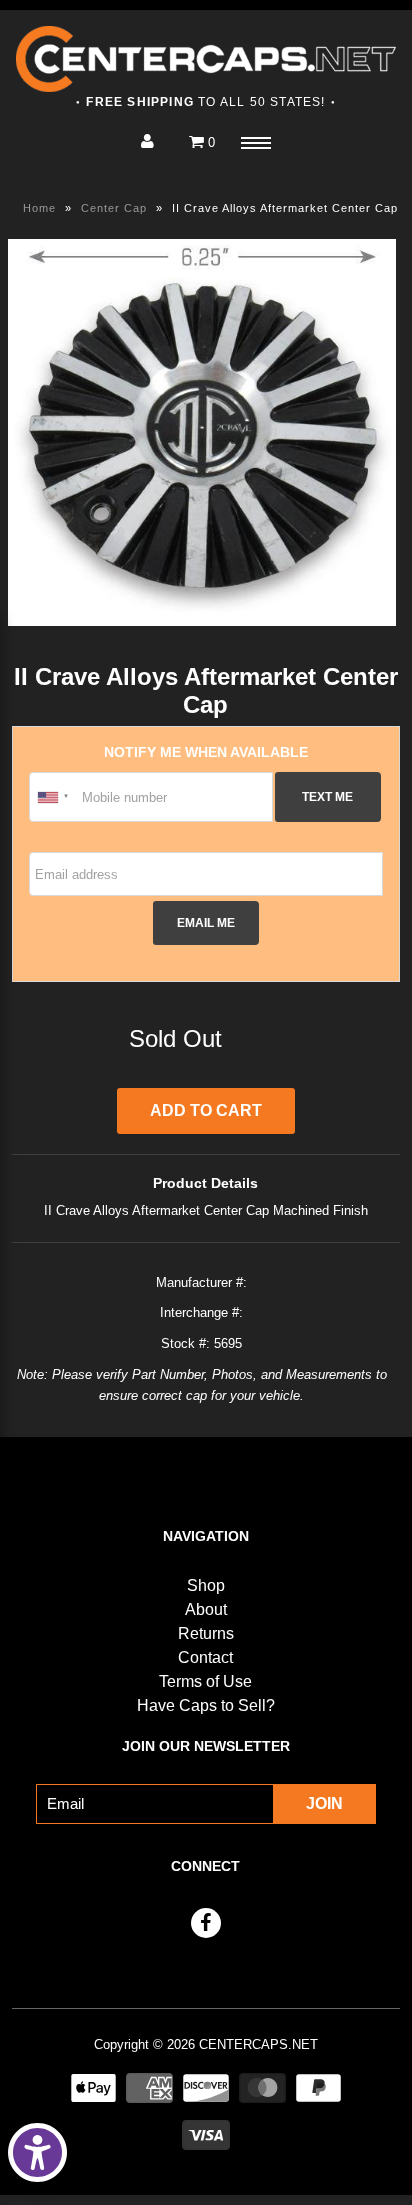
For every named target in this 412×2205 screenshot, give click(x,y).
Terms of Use (205, 1681)
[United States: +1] (53, 797)
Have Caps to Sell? (206, 1705)
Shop (206, 1585)
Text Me (327, 796)
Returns (206, 1633)
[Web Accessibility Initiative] (37, 2152)
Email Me (206, 922)
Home (39, 208)
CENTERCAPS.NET (258, 2044)
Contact (205, 1657)
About (206, 1609)
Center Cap (114, 208)
